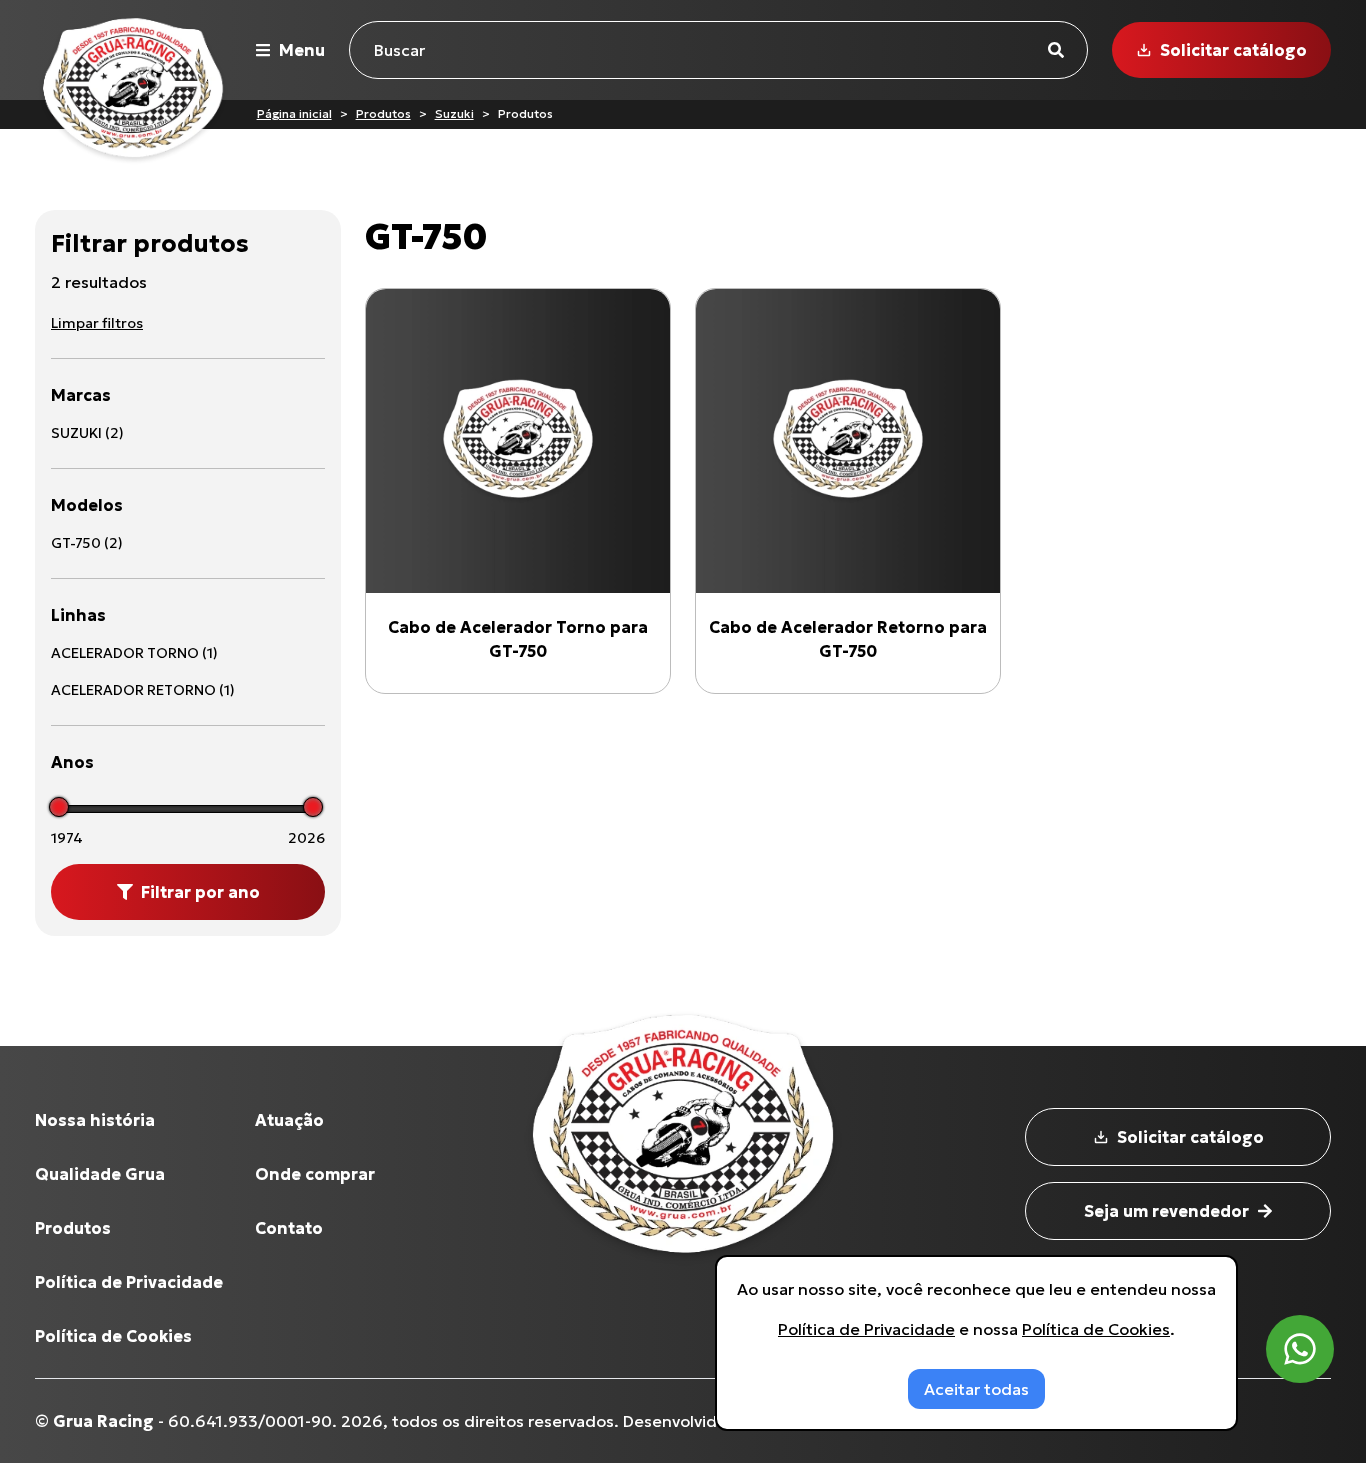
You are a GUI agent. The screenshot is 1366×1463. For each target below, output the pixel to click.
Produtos (383, 113)
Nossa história (95, 1120)
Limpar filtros (97, 323)
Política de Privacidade (129, 1282)
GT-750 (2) (87, 543)
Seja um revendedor (1166, 1211)
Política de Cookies (113, 1336)
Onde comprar (315, 1174)
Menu (302, 50)
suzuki (454, 113)
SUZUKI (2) (87, 433)
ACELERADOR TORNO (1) (134, 653)
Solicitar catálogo (1233, 50)
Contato (289, 1228)
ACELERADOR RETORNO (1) (143, 690)
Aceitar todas (976, 1389)
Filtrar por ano (200, 892)
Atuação (289, 1120)
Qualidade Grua (100, 1174)
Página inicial (294, 113)
